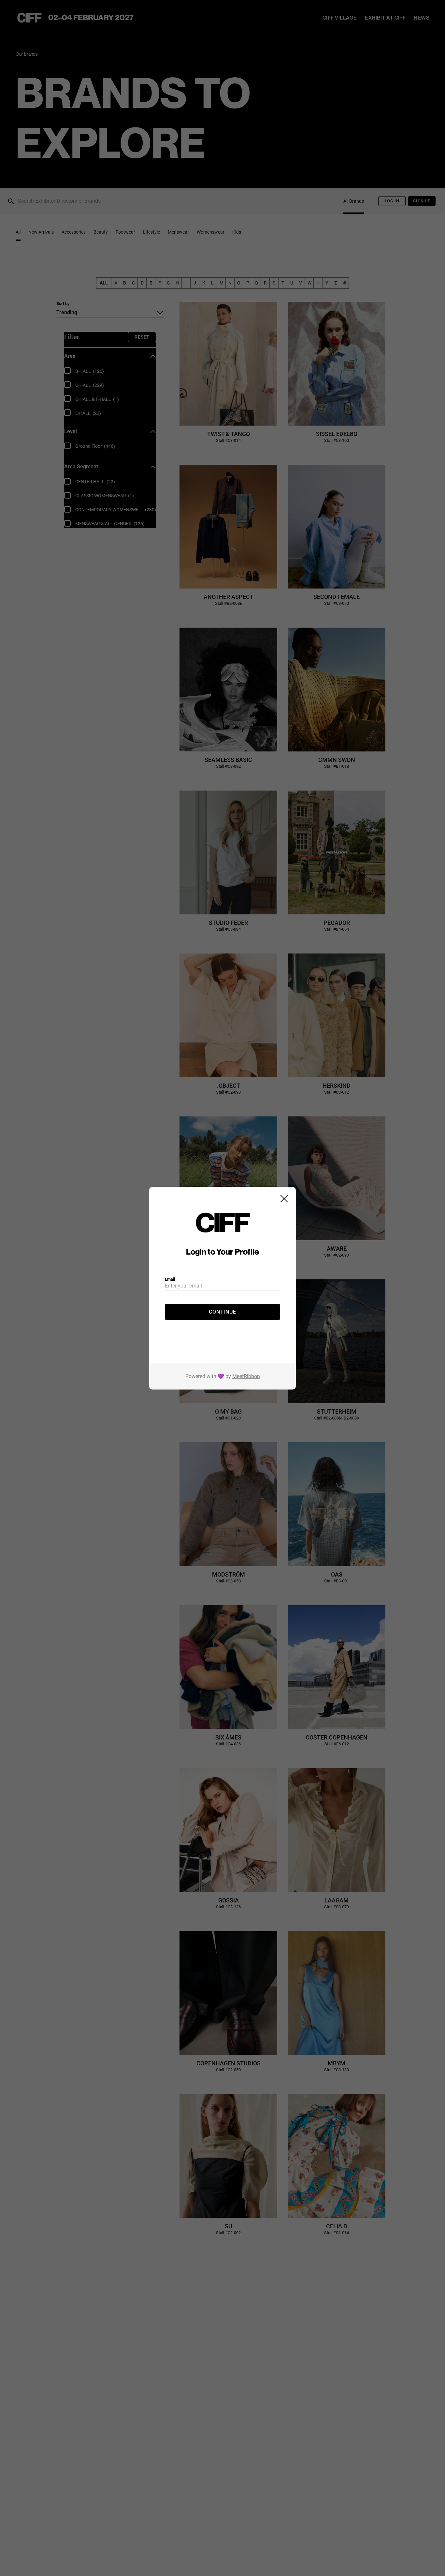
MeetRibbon (246, 1376)
